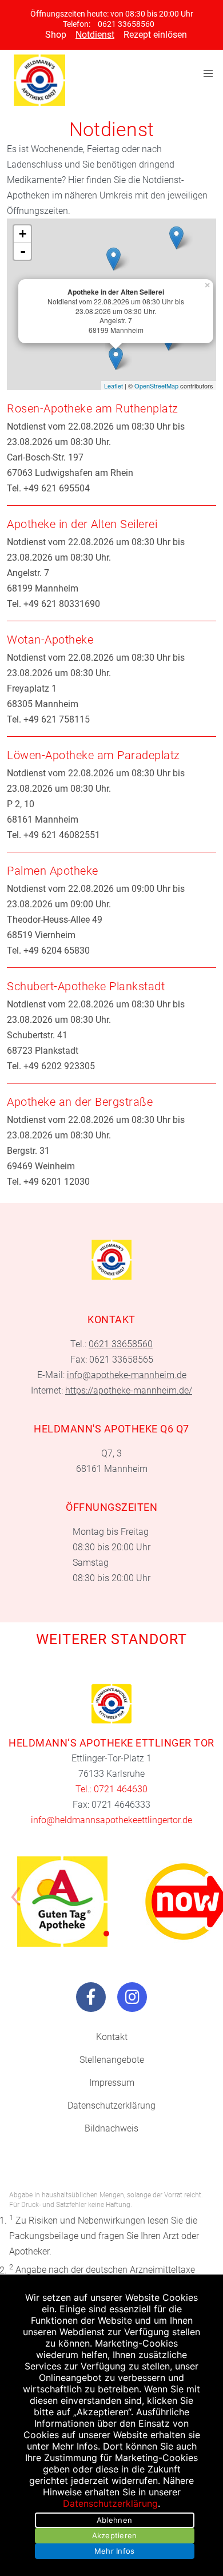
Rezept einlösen (155, 35)
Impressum (112, 2083)
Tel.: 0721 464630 (111, 1789)
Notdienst (95, 35)
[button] (106, 1934)
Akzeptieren (115, 2535)
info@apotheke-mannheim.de (127, 1375)
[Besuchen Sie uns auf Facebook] (91, 1997)
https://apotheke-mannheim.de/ (129, 1390)
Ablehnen (114, 2520)
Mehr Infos (115, 2551)
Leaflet (114, 386)
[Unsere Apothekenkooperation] (62, 1902)
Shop (56, 35)
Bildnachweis (111, 2128)
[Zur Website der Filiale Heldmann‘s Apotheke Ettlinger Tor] (111, 1704)
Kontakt (112, 2037)
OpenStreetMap (156, 386)
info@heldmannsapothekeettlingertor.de (111, 1820)
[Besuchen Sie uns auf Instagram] (132, 1997)
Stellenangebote (112, 2060)
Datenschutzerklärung (111, 2105)
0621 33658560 (126, 24)
